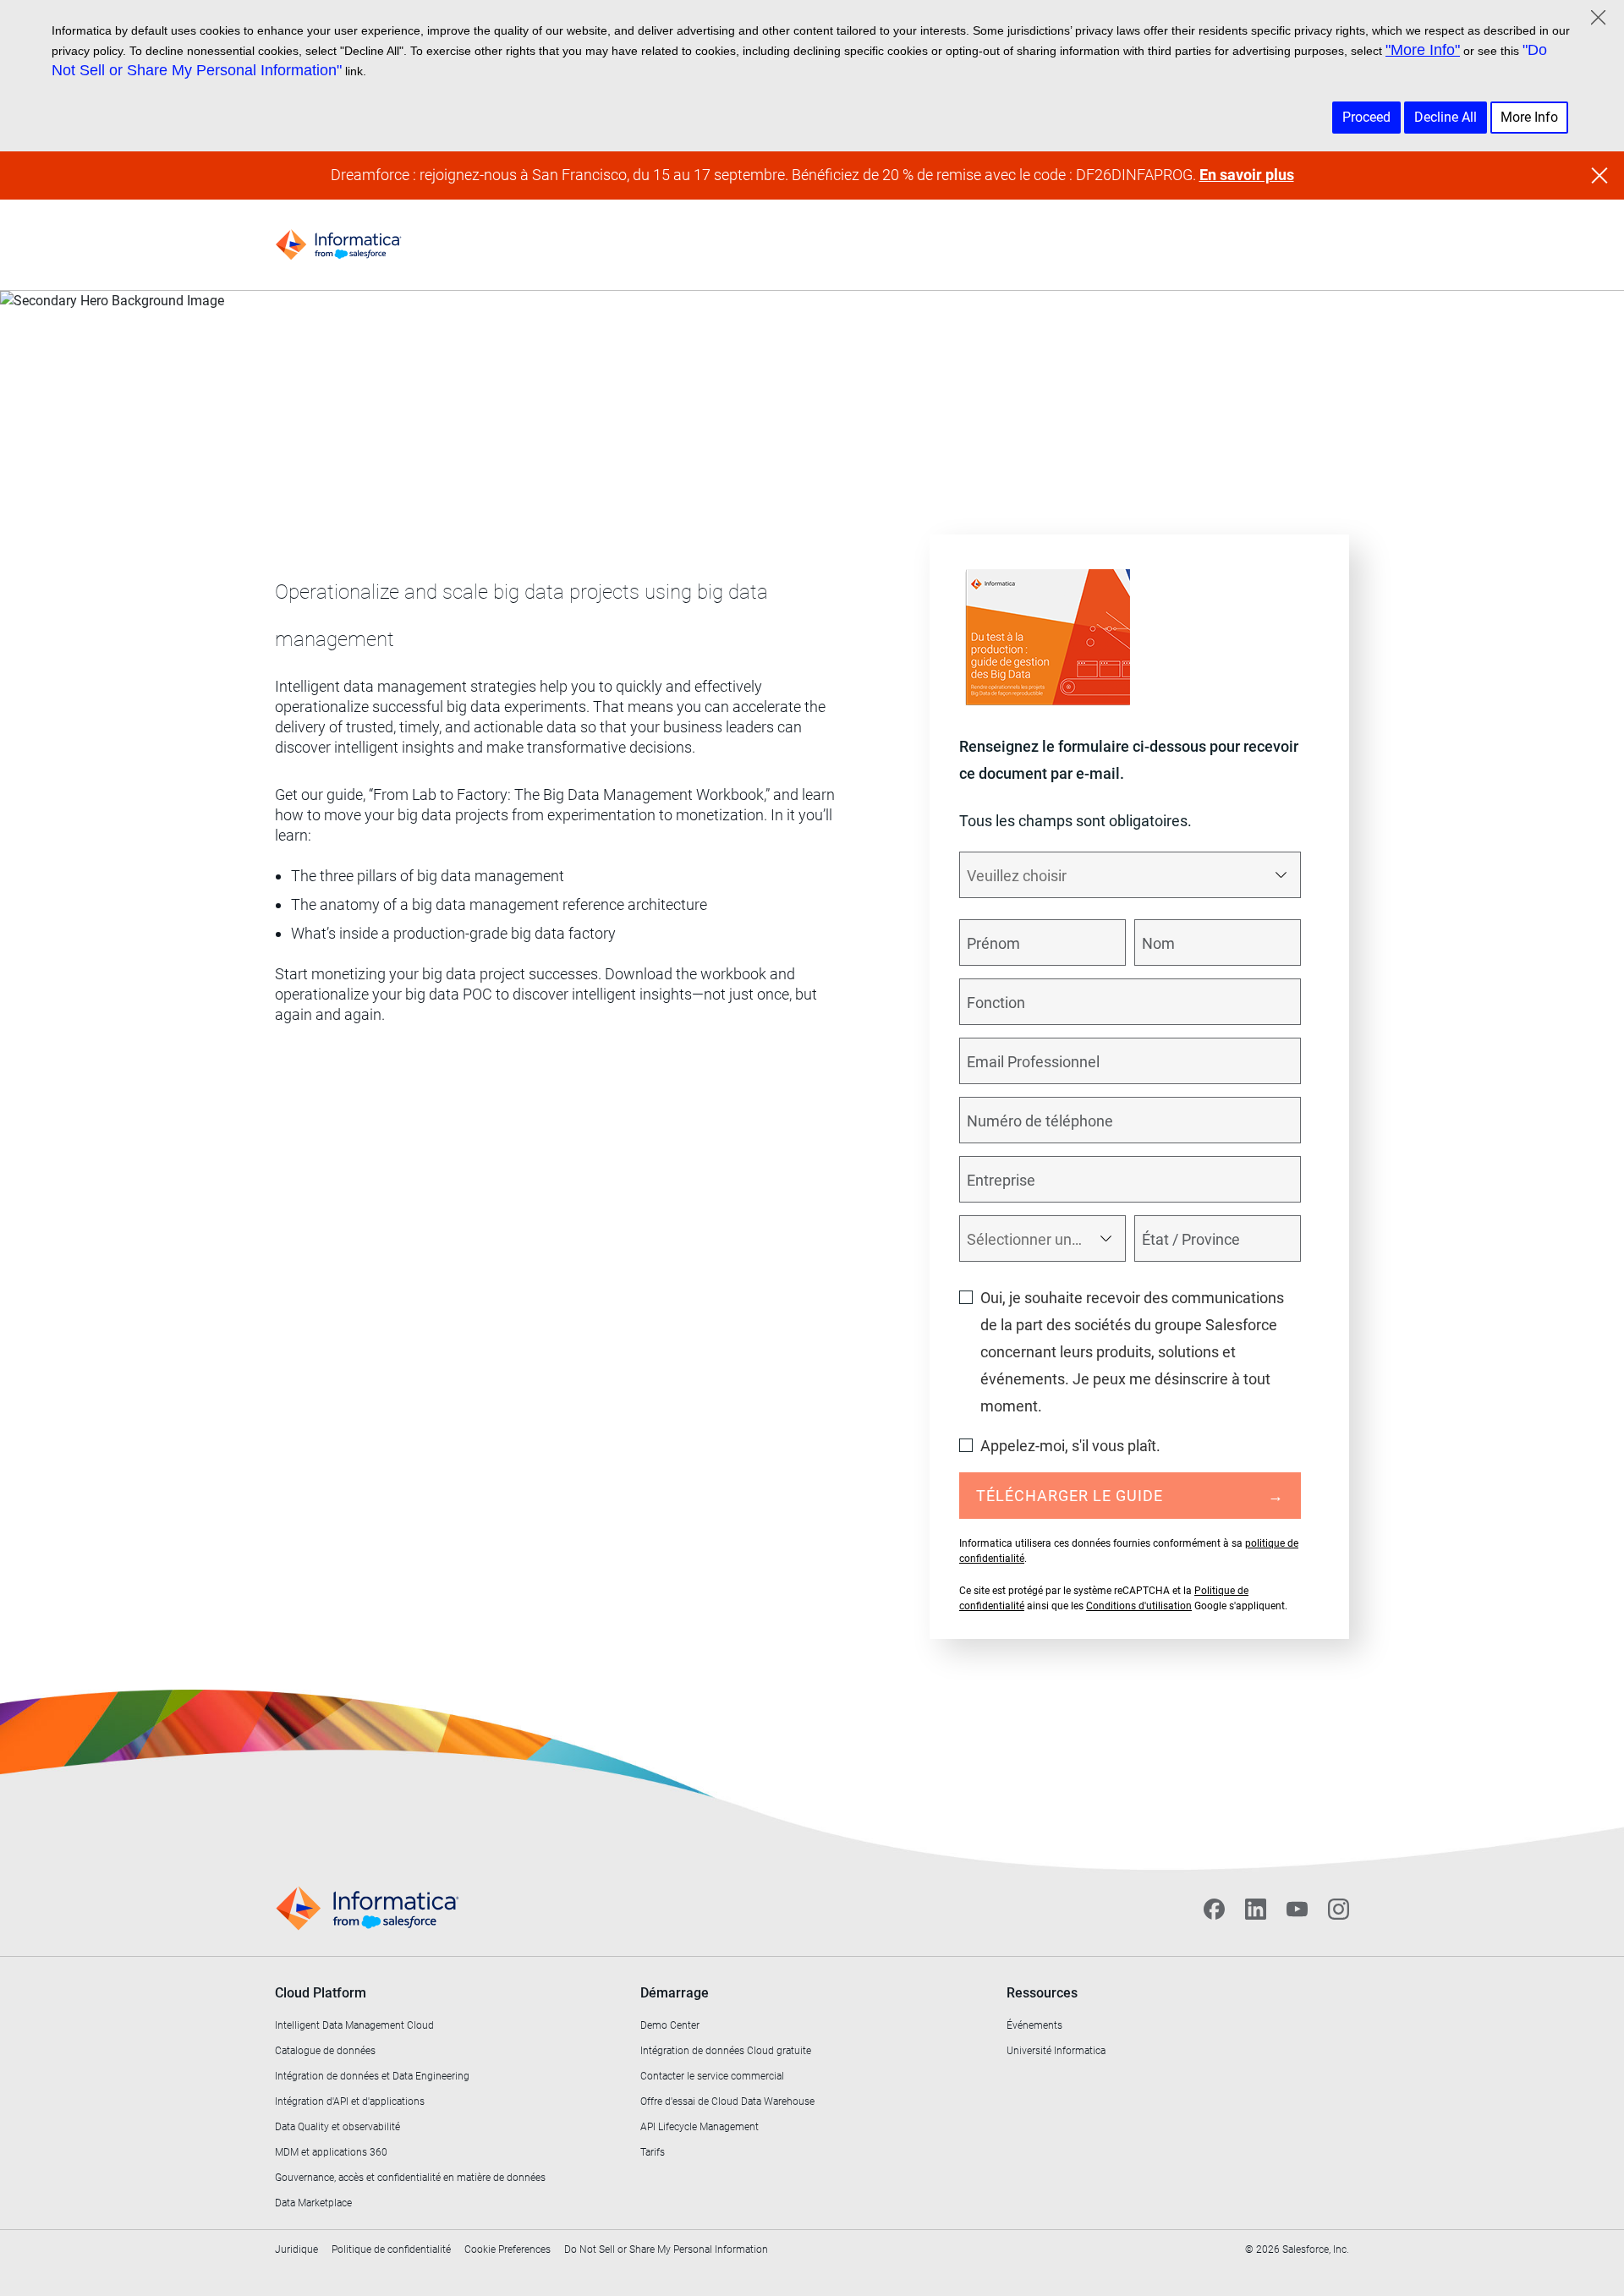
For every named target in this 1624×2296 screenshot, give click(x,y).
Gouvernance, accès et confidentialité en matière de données (410, 2178)
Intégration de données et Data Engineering (372, 2076)
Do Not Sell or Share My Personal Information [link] (666, 2249)
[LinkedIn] (1256, 1909)
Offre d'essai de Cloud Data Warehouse (727, 2101)
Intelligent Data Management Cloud (354, 2025)
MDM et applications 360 (331, 2152)
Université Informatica (1056, 2051)
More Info (1529, 117)
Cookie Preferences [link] (507, 2249)
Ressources (1042, 1993)
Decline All (1446, 117)
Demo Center (670, 2025)
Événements (1034, 2025)
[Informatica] (338, 245)
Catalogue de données (325, 2051)
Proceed (1366, 117)
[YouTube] (1297, 1909)
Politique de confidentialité (391, 2249)
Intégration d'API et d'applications (350, 2101)
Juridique (296, 2249)
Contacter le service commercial (712, 2076)
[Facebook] (1214, 1909)
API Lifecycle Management (700, 2127)
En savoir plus (1247, 175)
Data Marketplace (313, 2203)
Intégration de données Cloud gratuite (726, 2051)
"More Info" (1423, 50)
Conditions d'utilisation (1139, 1606)
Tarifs (653, 2152)
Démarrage (675, 1993)
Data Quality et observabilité (337, 2127)
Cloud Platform (321, 1993)
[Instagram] (1339, 1909)
